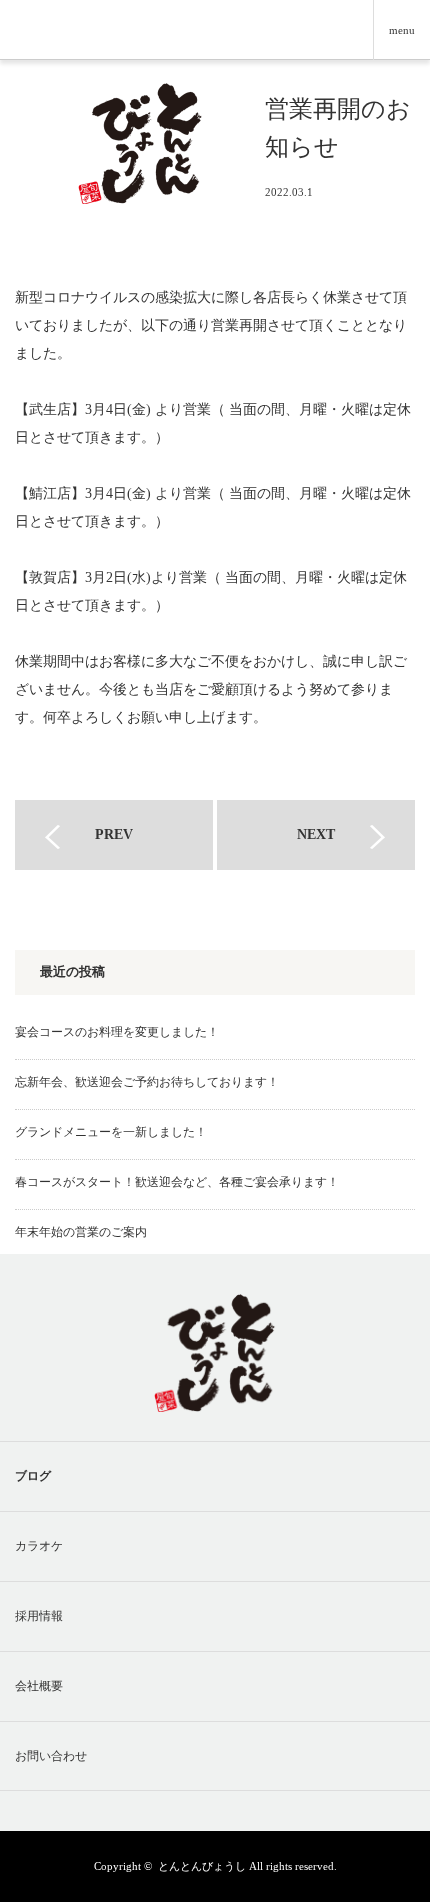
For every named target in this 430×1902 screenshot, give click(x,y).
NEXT (316, 834)
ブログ (33, 1476)
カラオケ (39, 1546)
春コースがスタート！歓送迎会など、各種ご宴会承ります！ (177, 1182)
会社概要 (39, 1686)
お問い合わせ (51, 1756)
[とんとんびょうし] (140, 116)
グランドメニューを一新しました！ (111, 1132)
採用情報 (39, 1616)
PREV (114, 834)
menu (402, 30)
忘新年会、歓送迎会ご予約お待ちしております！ (147, 1082)
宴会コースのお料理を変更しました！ (117, 1032)
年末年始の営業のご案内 (81, 1232)
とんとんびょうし (202, 1866)
